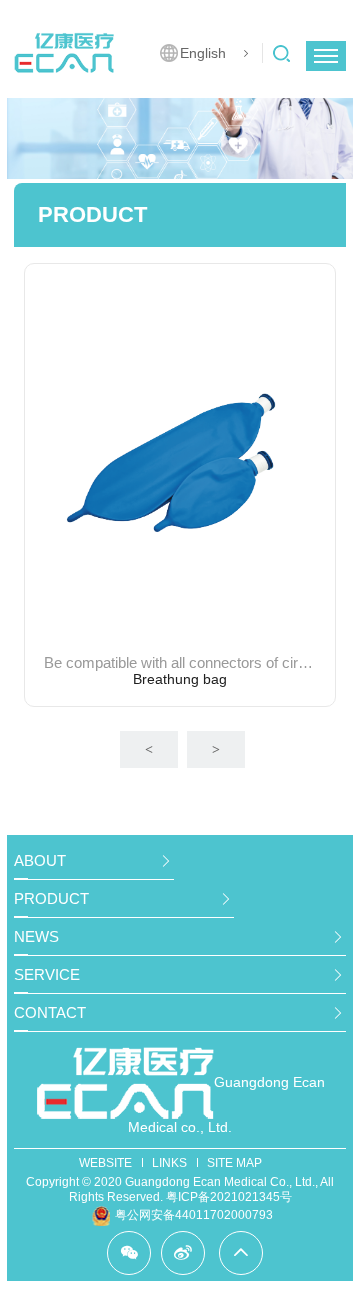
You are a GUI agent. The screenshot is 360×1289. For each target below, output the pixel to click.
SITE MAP (234, 1163)
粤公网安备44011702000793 (194, 1215)
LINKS (169, 1163)
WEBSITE (105, 1163)
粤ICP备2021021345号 (229, 1197)
